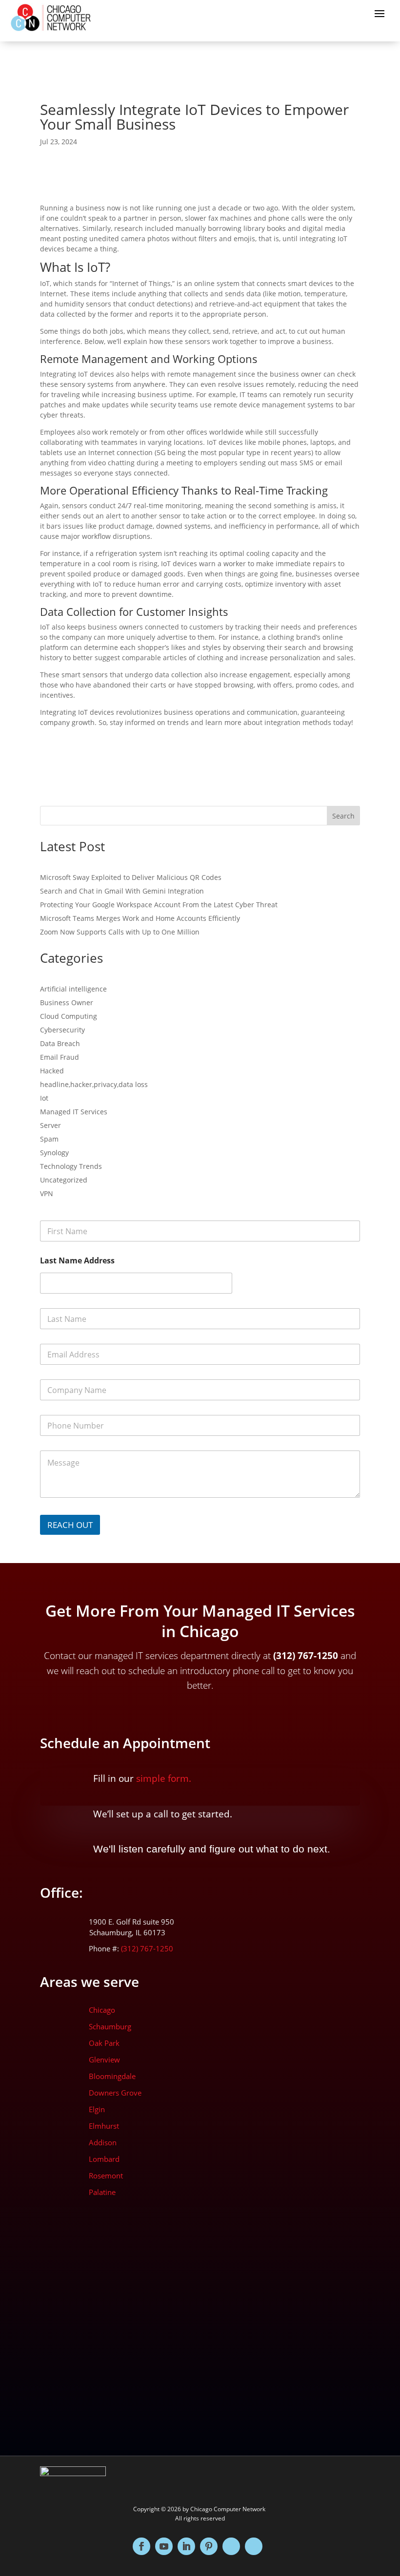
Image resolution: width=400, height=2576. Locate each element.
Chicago (102, 2010)
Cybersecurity (62, 1030)
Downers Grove (115, 2093)
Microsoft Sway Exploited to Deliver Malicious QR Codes (131, 877)
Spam (49, 1139)
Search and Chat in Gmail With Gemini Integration (122, 891)
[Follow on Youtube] (164, 2546)
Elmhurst (104, 2126)
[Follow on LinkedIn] (186, 2546)
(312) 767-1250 (146, 1948)
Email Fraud (60, 1057)
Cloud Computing (69, 1016)
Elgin (97, 2109)
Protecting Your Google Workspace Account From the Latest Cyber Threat (159, 905)
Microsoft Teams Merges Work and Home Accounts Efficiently (140, 918)
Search (343, 816)
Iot (44, 1098)
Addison (103, 2142)
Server (50, 1125)
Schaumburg (110, 2026)
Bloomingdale (112, 2076)
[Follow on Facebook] (141, 2546)
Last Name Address (77, 1261)
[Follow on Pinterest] (209, 2546)
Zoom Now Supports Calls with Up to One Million (120, 932)
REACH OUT (70, 1525)
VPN (47, 1193)
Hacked (52, 1071)
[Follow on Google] (231, 2546)
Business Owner (67, 1002)
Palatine (102, 2192)
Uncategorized (64, 1180)
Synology (54, 1153)
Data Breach (60, 1043)
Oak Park (104, 2043)
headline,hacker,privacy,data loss (94, 1084)
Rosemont (106, 2175)
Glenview (104, 2060)
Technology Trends (71, 1166)
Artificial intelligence (73, 989)
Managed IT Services (74, 1112)
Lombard (104, 2159)
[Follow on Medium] (254, 2546)
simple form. (164, 1778)
